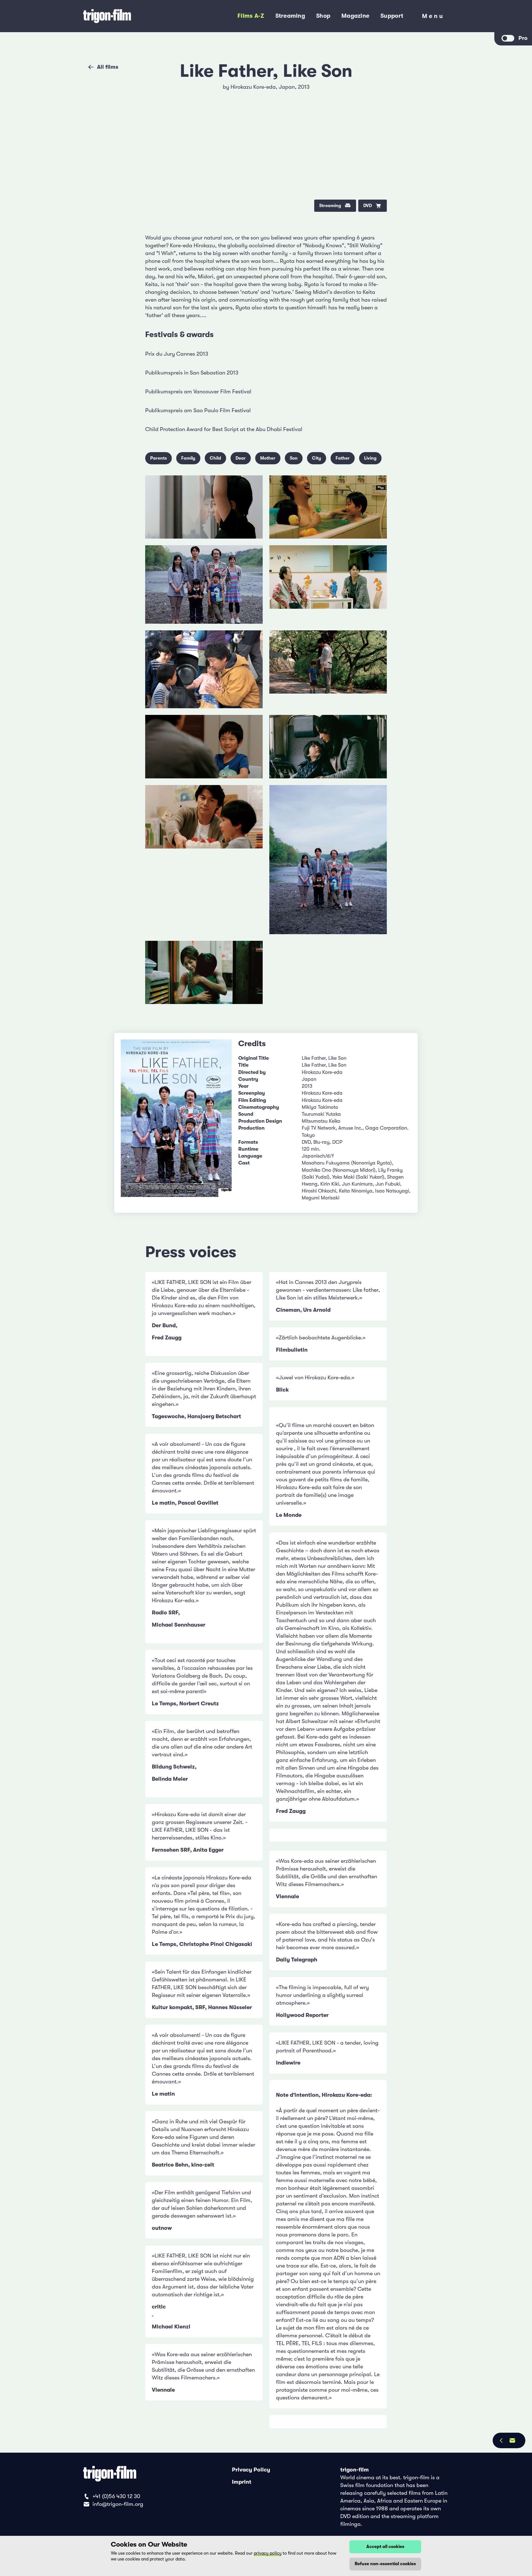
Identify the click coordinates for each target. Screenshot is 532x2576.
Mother (268, 458)
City (317, 458)
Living (370, 458)
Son (294, 458)
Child (215, 458)
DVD (368, 206)
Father (343, 458)
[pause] (156, 91)
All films (108, 67)
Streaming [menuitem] (290, 16)
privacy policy (268, 2553)
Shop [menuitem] (323, 16)
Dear (241, 458)
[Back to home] (130, 16)
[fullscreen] (376, 91)
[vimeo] (376, 110)
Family (188, 458)
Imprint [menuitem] (242, 2482)
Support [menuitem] (392, 16)
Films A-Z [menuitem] (251, 16)
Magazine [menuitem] (355, 16)
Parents (158, 458)
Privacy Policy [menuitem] (251, 2470)
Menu (433, 17)
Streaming (330, 206)
